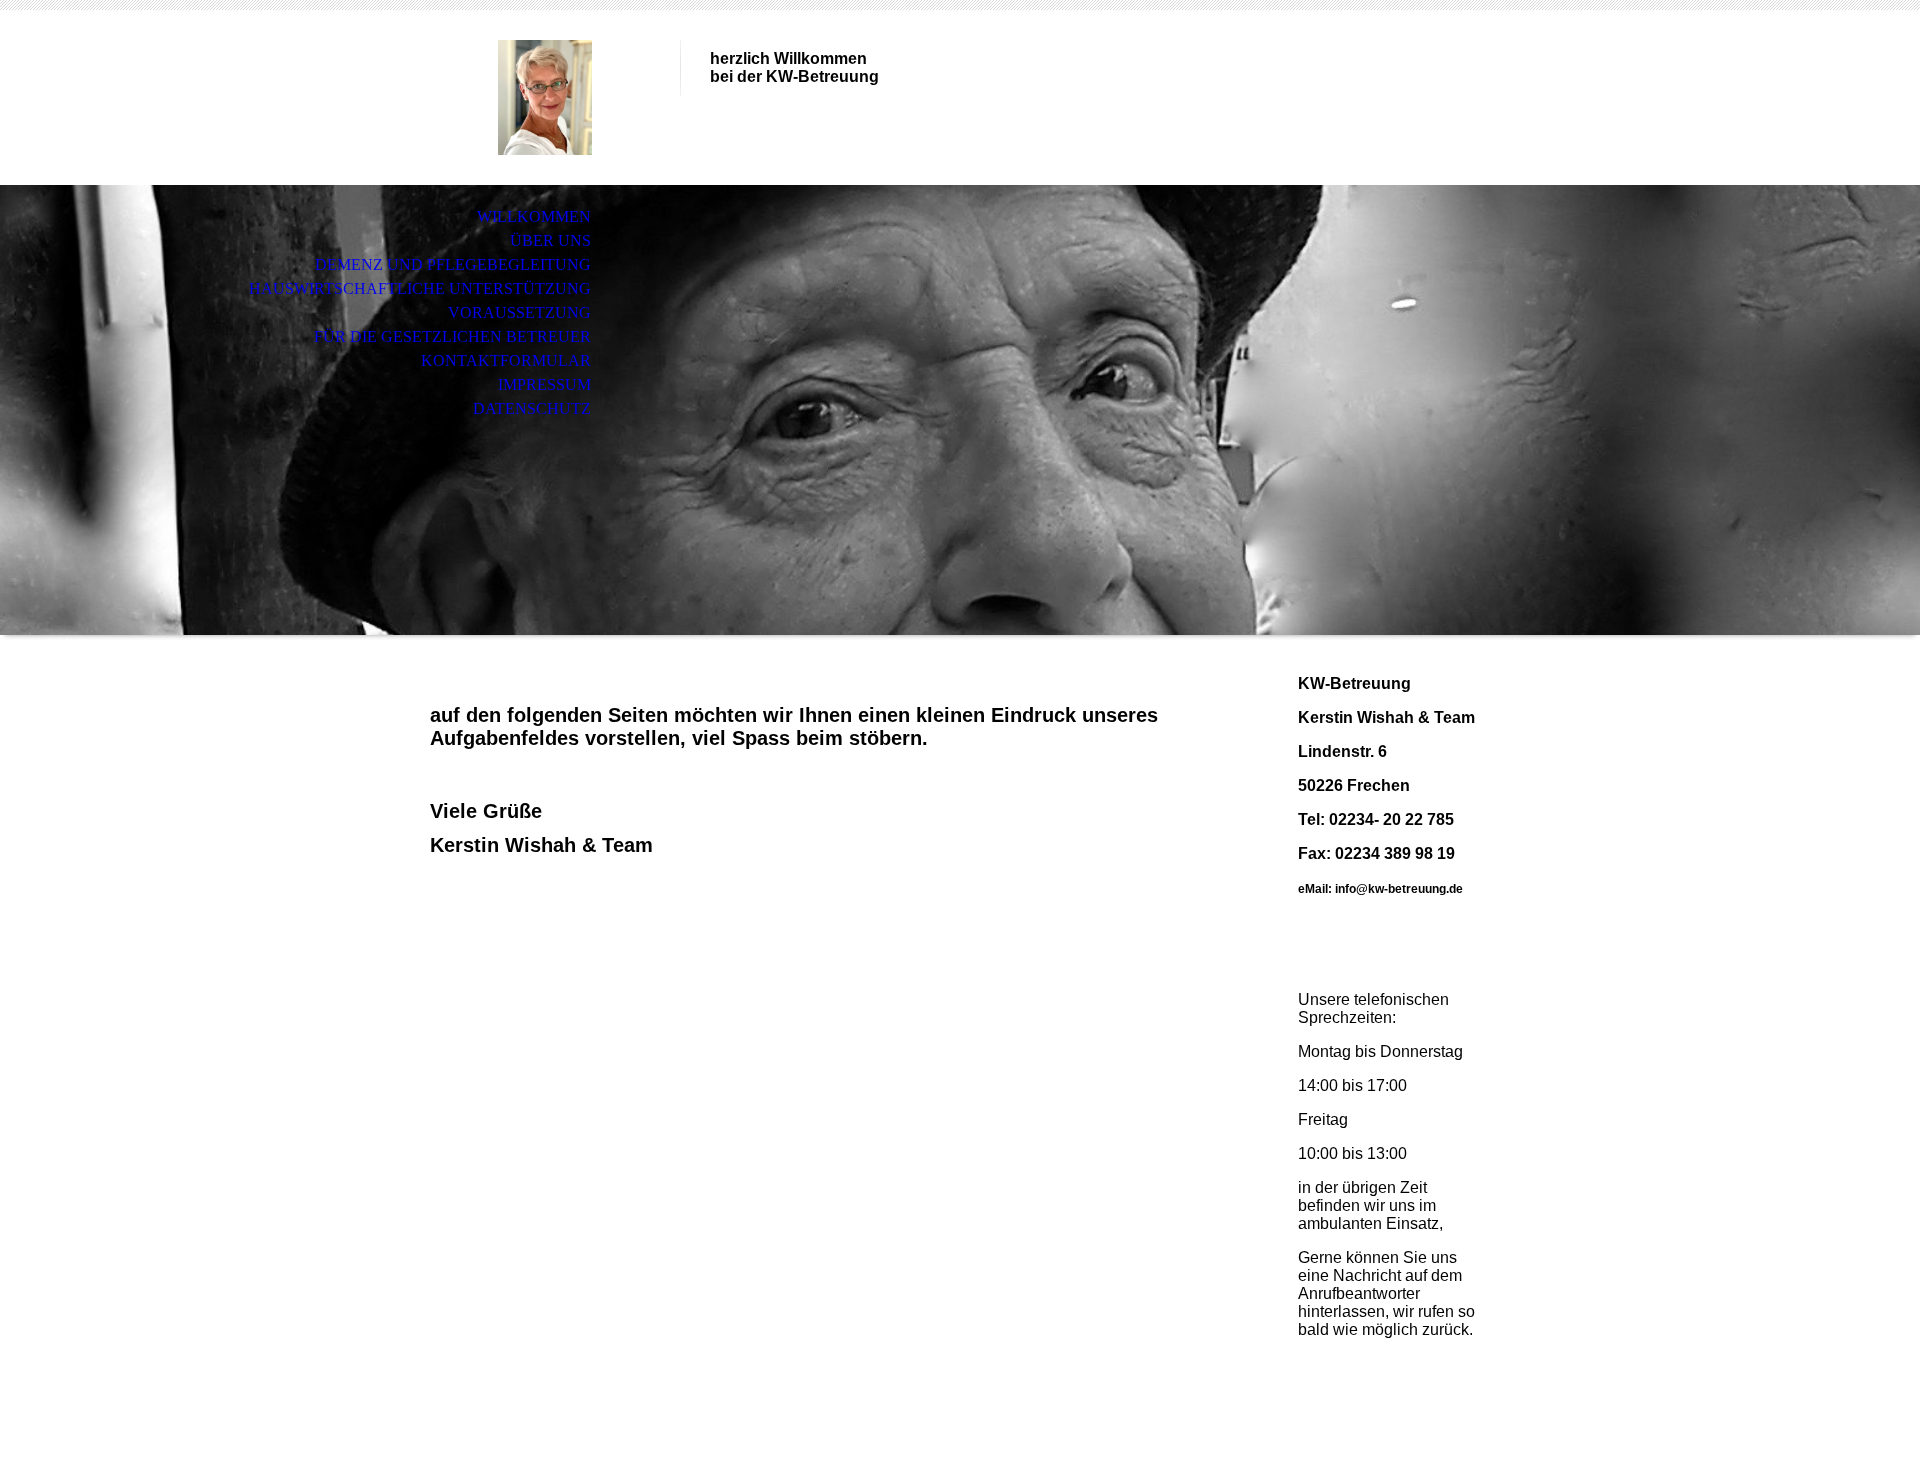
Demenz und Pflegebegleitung (453, 264)
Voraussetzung (519, 312)
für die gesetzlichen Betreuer (452, 336)
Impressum (544, 384)
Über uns (550, 240)
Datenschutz (532, 408)
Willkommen (534, 216)
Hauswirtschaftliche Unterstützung (420, 288)
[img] (545, 97)
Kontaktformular (506, 360)
